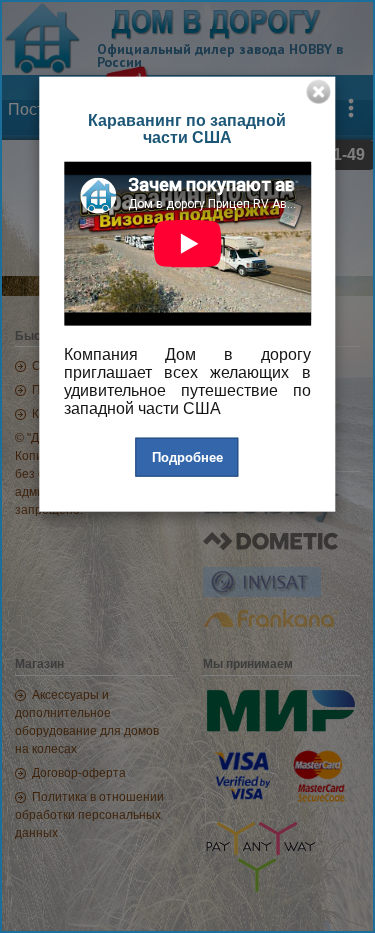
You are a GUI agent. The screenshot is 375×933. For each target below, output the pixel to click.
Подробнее (187, 456)
